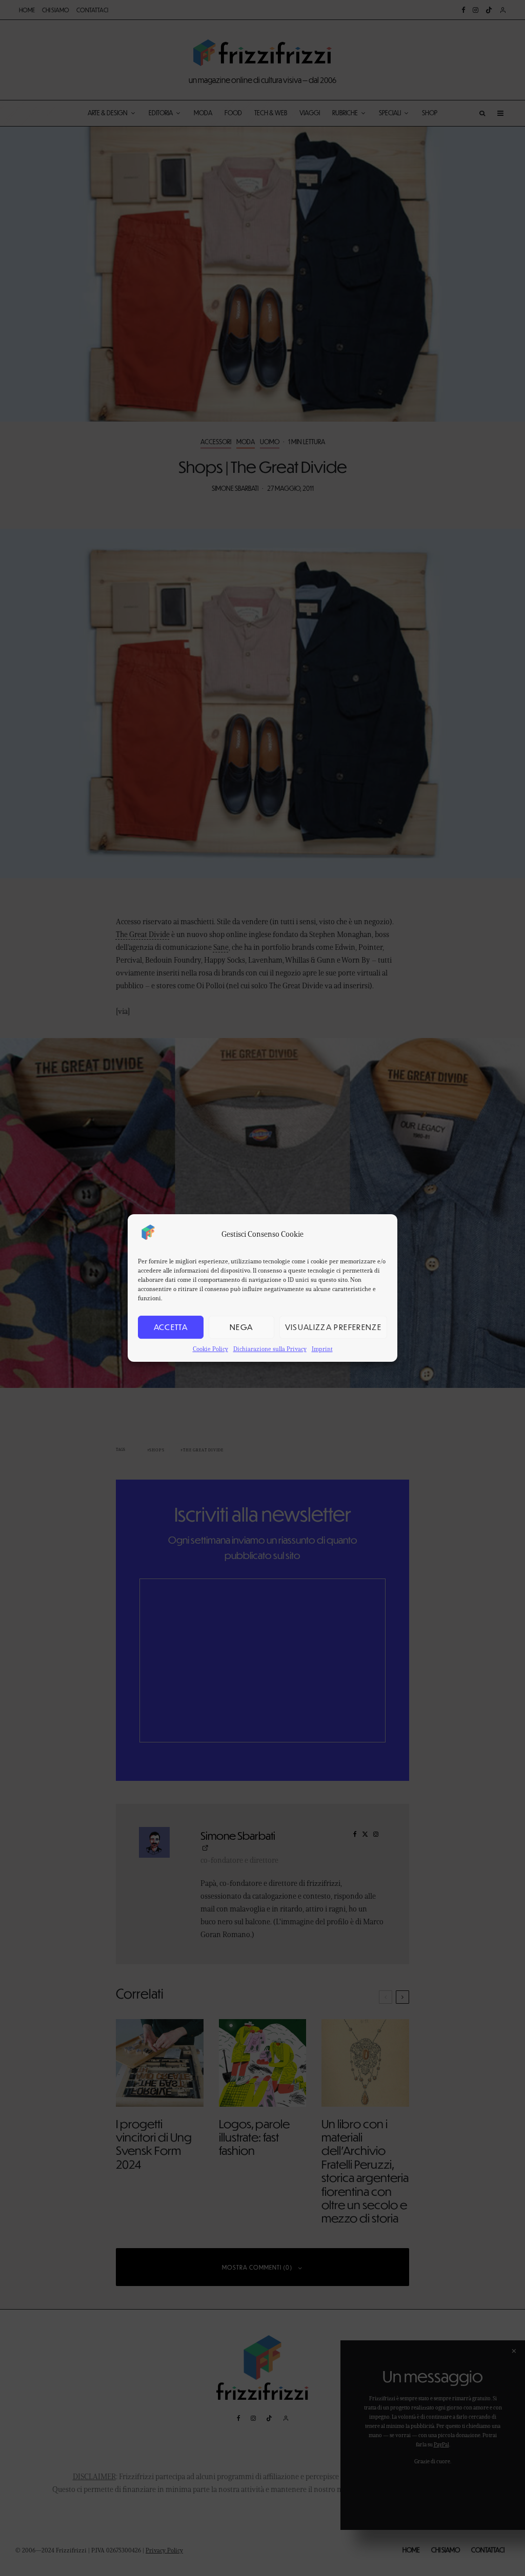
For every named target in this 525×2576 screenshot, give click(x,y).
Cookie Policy (210, 1349)
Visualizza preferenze (333, 1327)
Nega (241, 1327)
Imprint (322, 1349)
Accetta (171, 1327)
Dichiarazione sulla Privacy (270, 1349)
